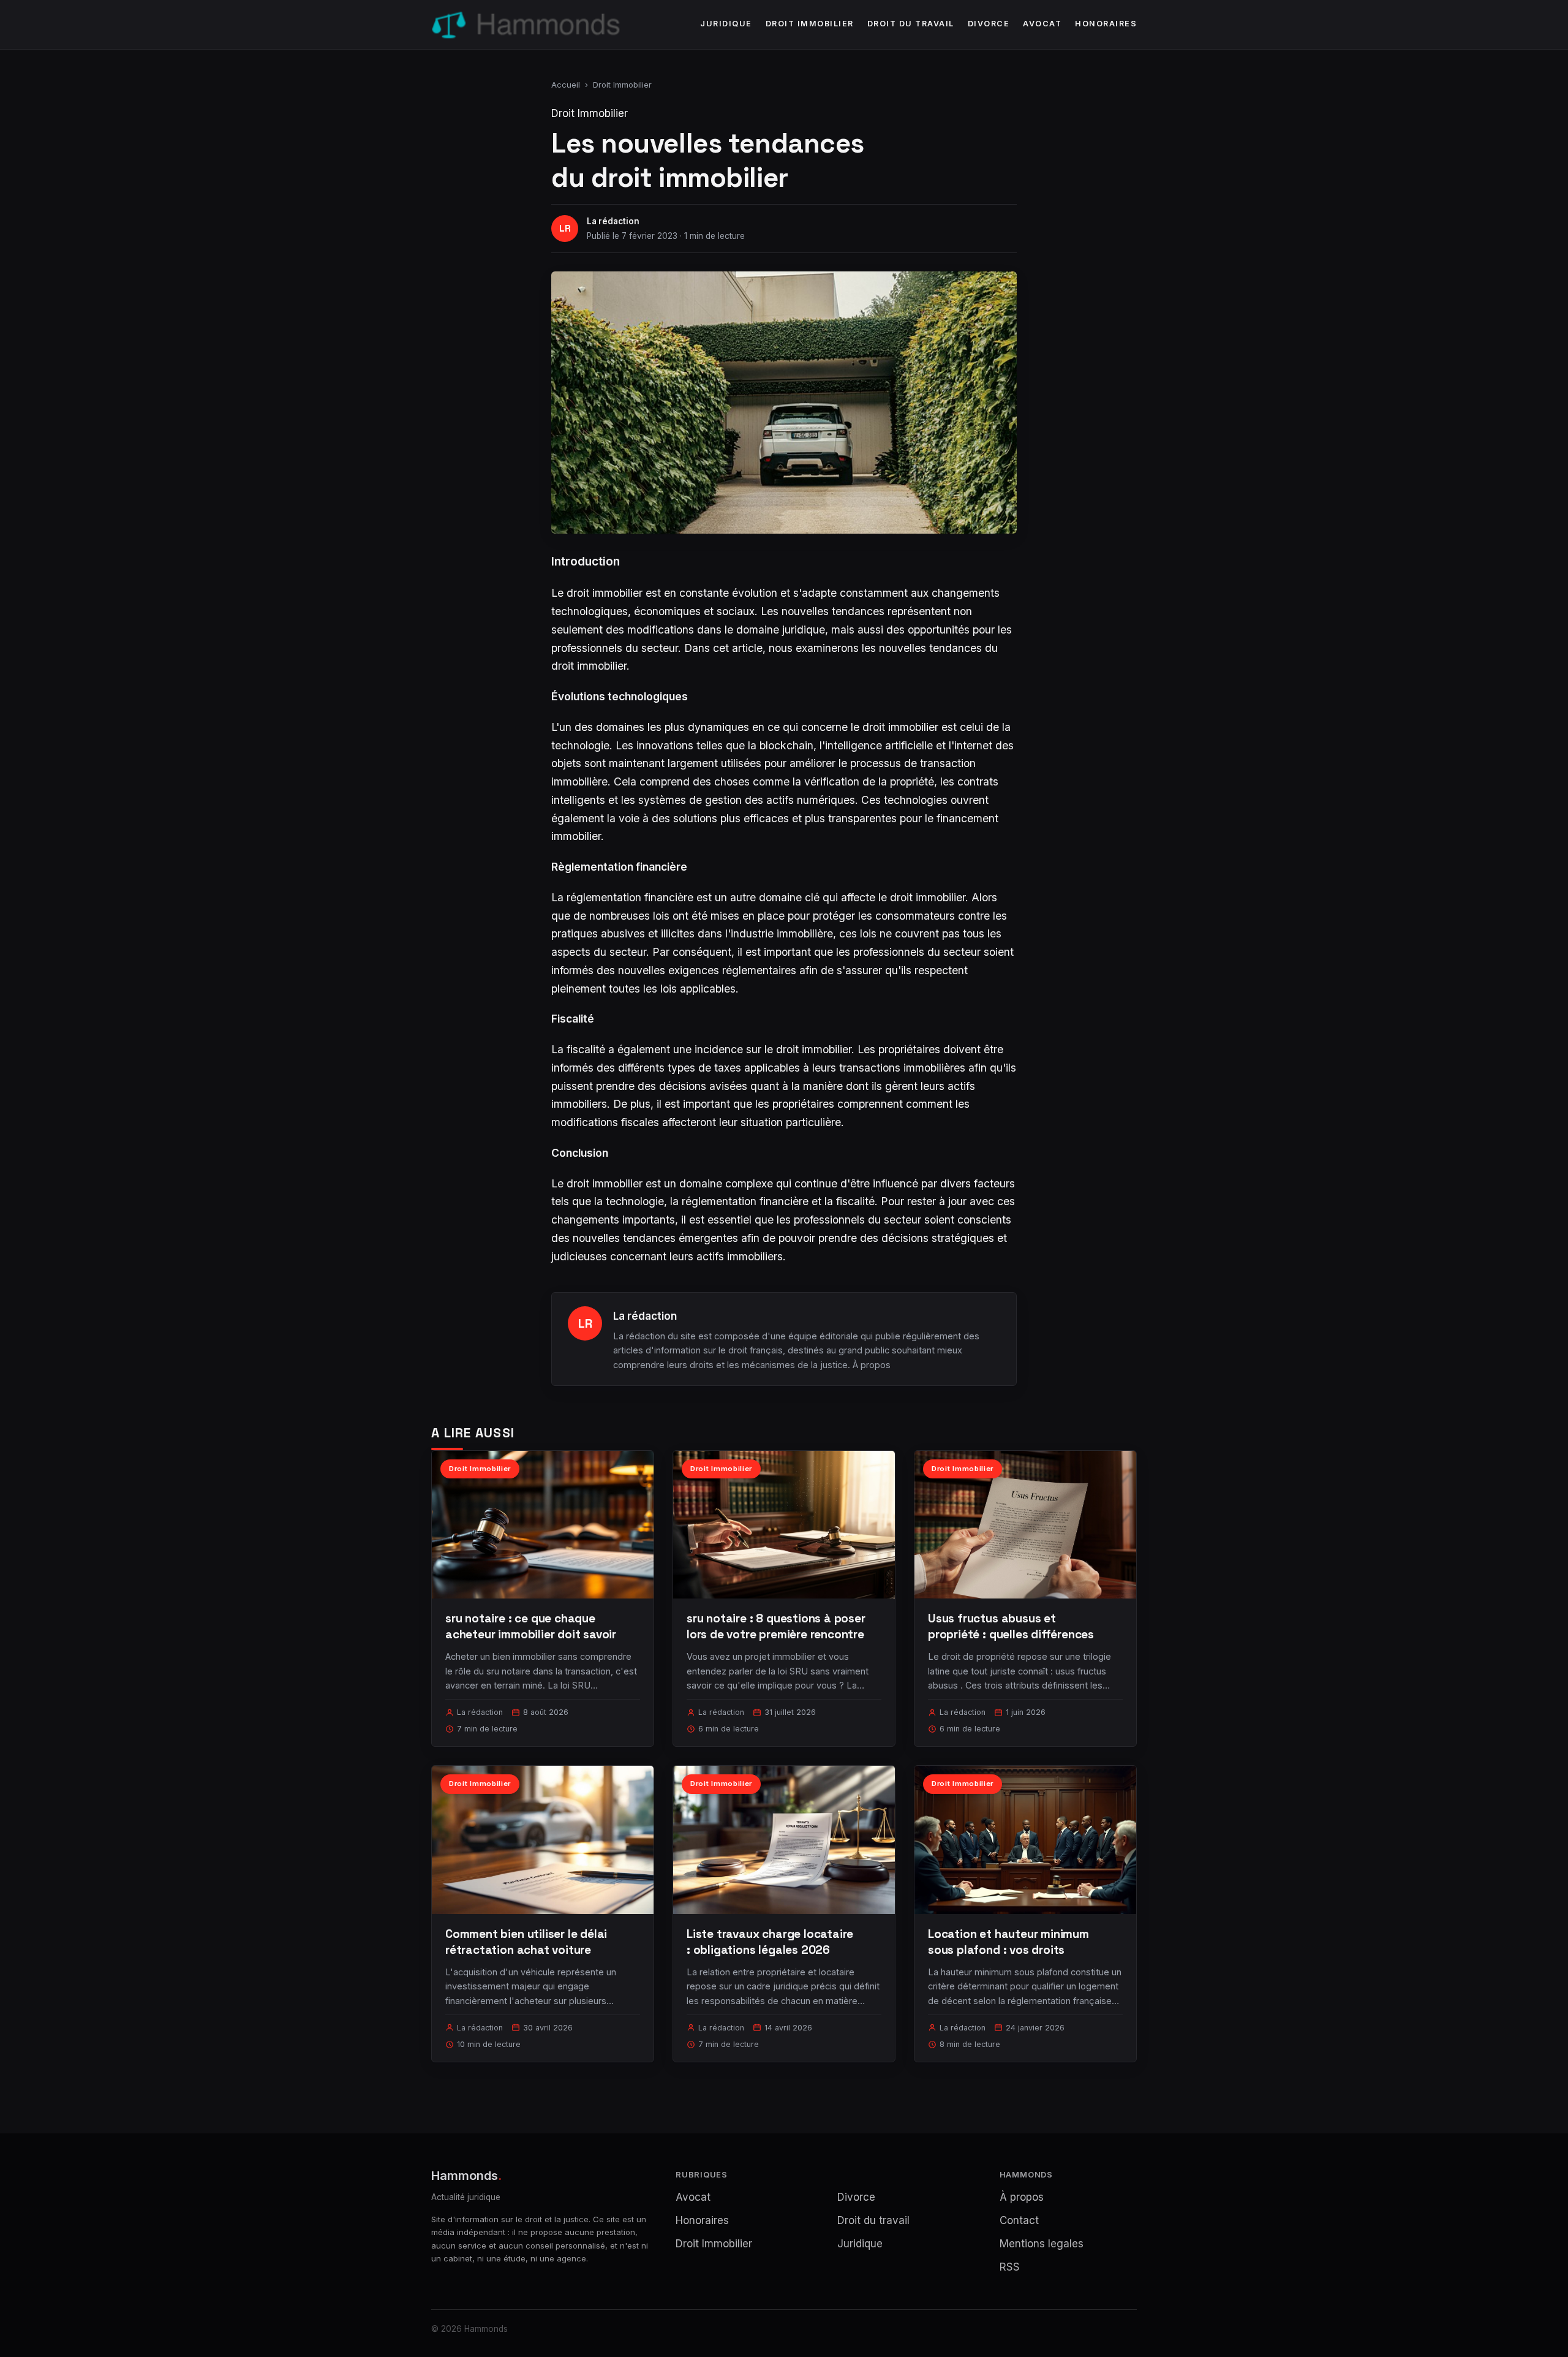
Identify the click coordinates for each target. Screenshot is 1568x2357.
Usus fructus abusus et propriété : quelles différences (1011, 1626)
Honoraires (1106, 24)
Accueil (566, 85)
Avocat (1042, 24)
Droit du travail (911, 24)
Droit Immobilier (810, 24)
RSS (1010, 2267)
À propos (872, 1365)
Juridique (726, 24)
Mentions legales (1042, 2244)
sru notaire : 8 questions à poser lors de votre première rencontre (776, 1626)
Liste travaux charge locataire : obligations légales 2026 (770, 1942)
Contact (1019, 2220)
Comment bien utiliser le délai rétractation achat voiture (526, 1942)
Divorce (989, 24)
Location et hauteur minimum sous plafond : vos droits (1008, 1942)
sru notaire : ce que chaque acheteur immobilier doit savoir (531, 1626)
